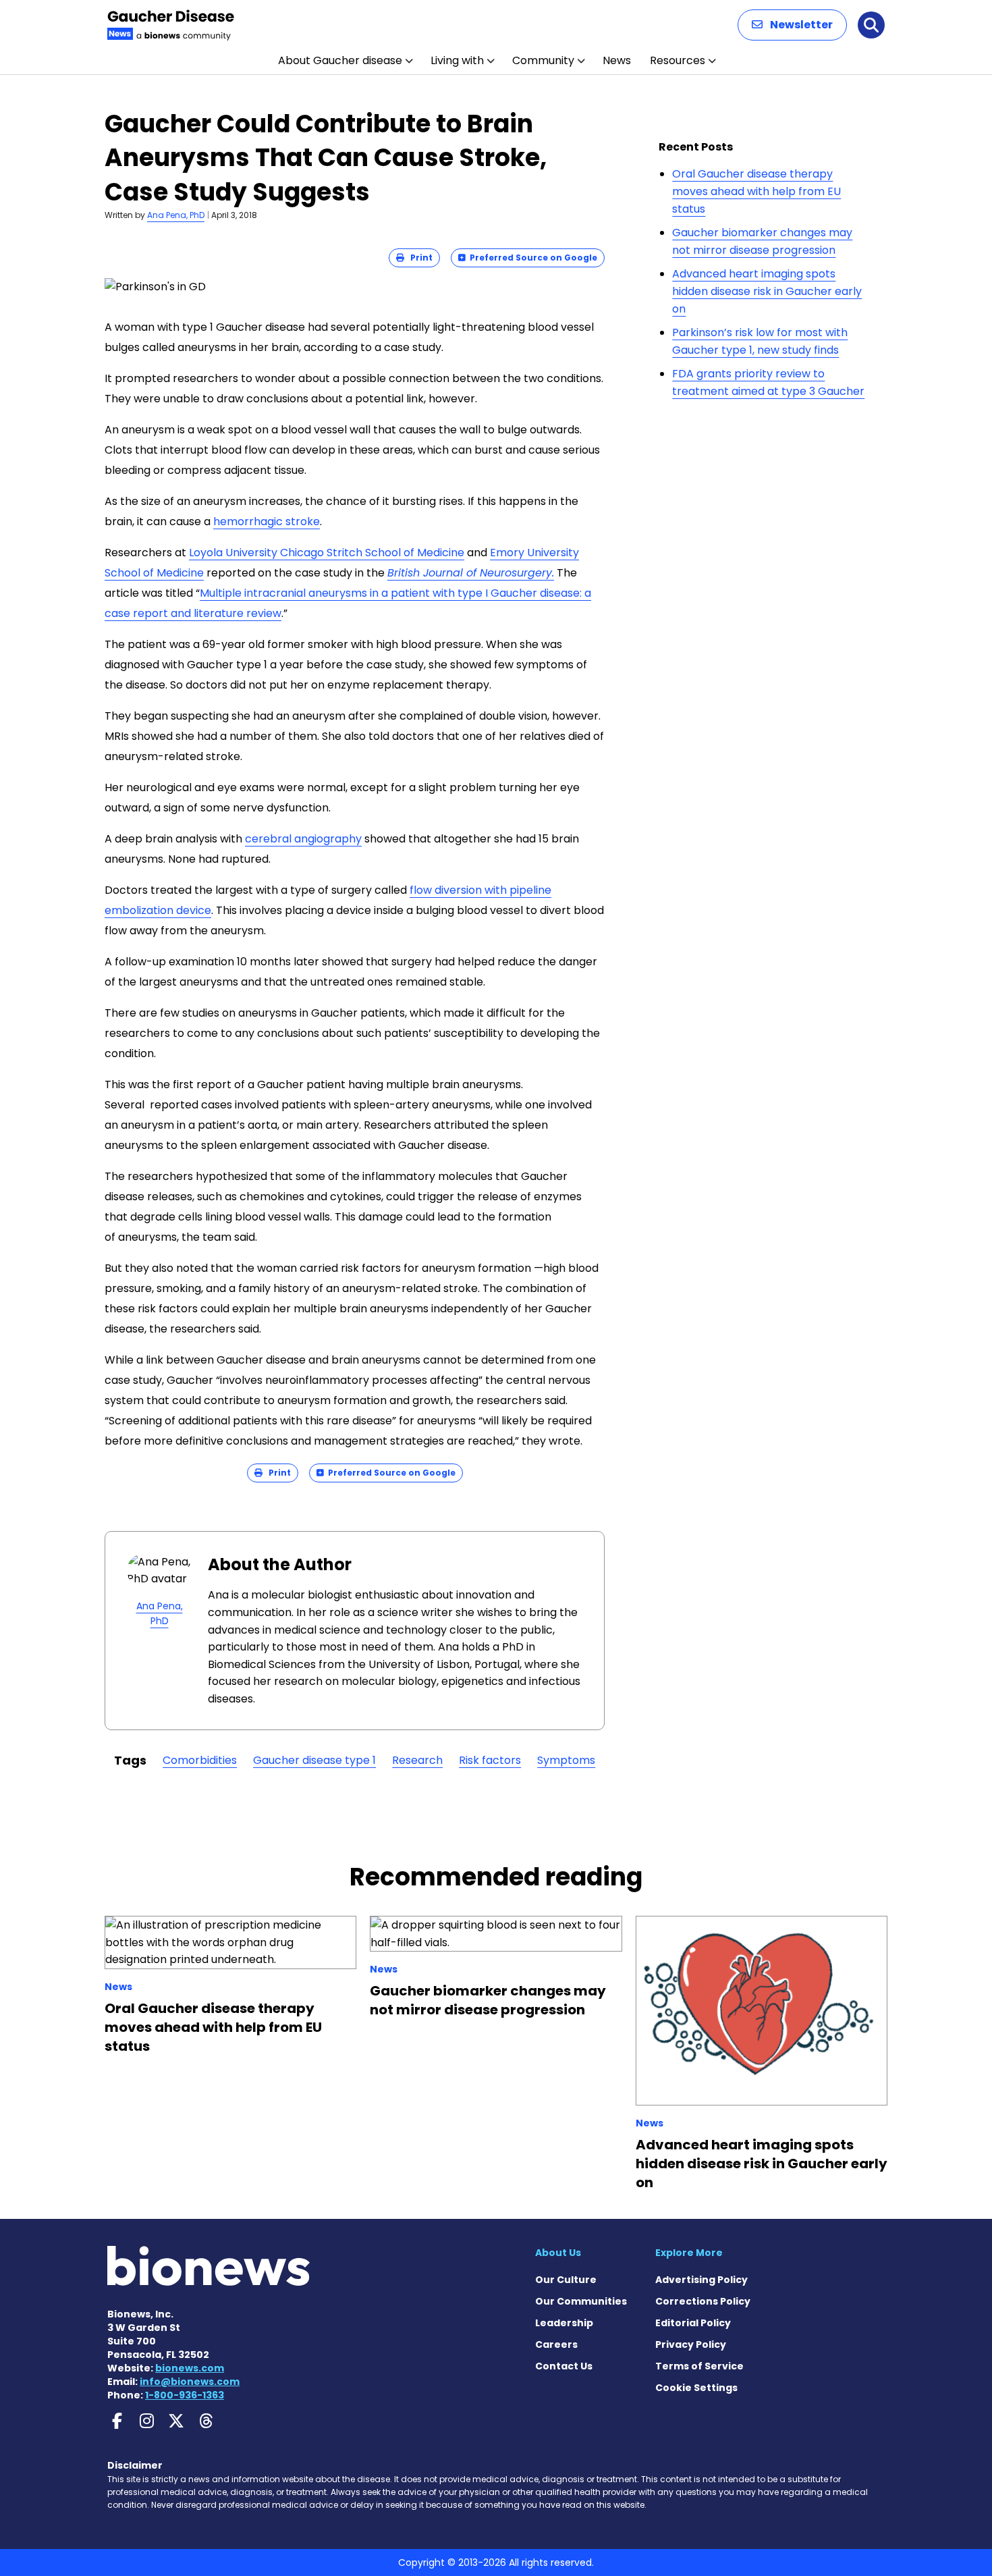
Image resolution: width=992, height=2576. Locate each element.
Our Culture (566, 2280)
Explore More (689, 2253)
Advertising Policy (701, 2280)
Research (417, 1760)
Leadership (564, 2323)
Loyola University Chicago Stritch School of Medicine (327, 553)
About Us (558, 2253)
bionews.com (190, 2368)
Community (543, 60)
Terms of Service (699, 2366)
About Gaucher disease (340, 60)
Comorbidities (200, 1760)
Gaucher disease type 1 (314, 1760)
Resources (678, 60)
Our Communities (581, 2301)
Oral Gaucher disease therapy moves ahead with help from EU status (756, 191)
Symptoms (566, 1760)
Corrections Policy (703, 2301)
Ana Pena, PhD (176, 215)
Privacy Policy (691, 2344)
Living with (457, 60)
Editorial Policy (693, 2323)
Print (418, 258)
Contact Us (564, 2366)
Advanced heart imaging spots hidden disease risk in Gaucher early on (767, 291)
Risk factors (490, 1760)
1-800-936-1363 (185, 2395)
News (617, 60)
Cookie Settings (696, 2388)
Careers (556, 2344)
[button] (792, 25)
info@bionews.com (190, 2382)
